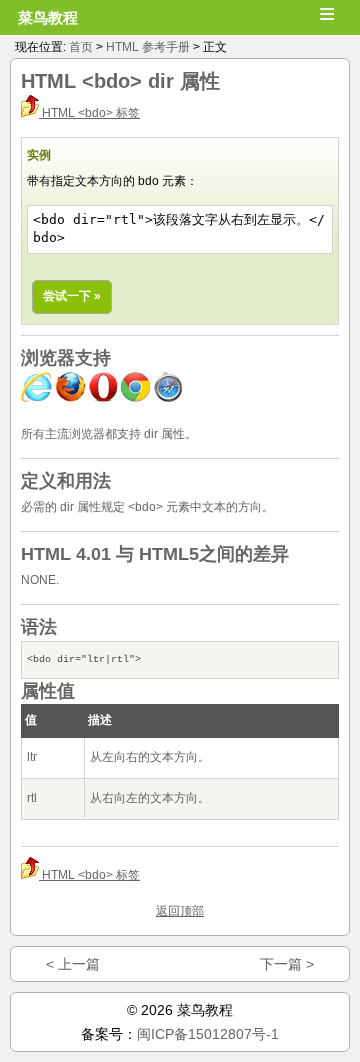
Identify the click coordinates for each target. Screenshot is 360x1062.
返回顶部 (180, 911)
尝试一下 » (72, 296)
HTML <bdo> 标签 (89, 113)
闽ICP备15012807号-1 (208, 1034)
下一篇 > (287, 964)
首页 (81, 47)
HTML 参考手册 (148, 47)
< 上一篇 (73, 964)
